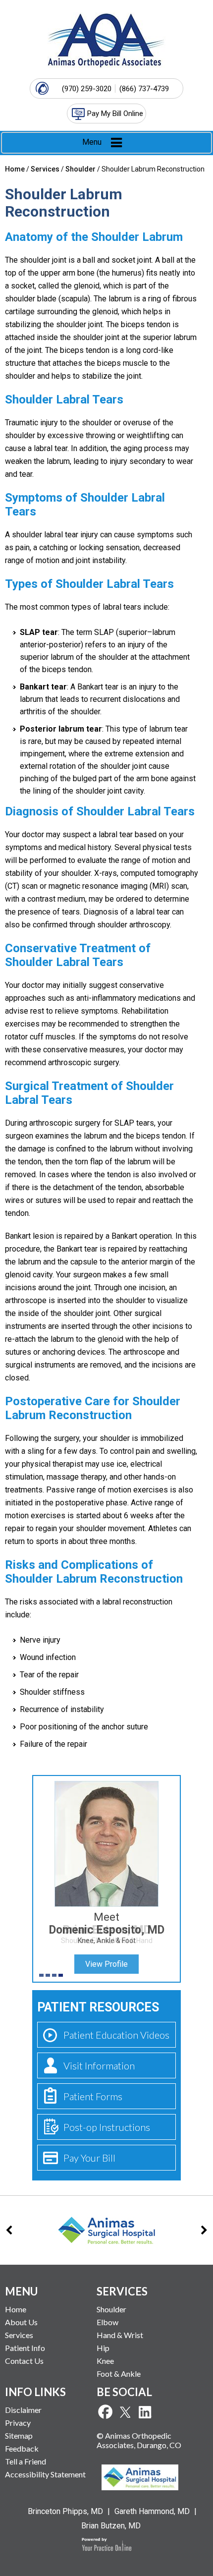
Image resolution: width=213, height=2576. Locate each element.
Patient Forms (93, 2096)
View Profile (106, 1964)
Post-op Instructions (107, 2127)
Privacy (18, 2423)
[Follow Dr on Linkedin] (145, 2412)
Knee (105, 2361)
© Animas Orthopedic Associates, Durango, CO (139, 2440)
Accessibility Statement (45, 2474)
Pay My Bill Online (115, 114)
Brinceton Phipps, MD (65, 2511)
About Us (21, 2322)
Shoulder (80, 169)
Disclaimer (23, 2410)
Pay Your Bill (89, 2158)
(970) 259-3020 (87, 89)
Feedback (22, 2448)
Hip (103, 2348)
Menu (92, 142)
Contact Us (24, 2361)
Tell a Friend (26, 2461)
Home (15, 169)
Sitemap (19, 2435)
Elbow (107, 2322)
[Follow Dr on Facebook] (105, 2412)
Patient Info (25, 2348)
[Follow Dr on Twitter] (125, 2412)
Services (45, 169)
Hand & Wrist (120, 2335)
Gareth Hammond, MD (152, 2511)
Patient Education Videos (116, 2035)
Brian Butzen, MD (111, 2526)
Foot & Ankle (119, 2374)
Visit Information (99, 2065)
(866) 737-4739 (144, 89)
